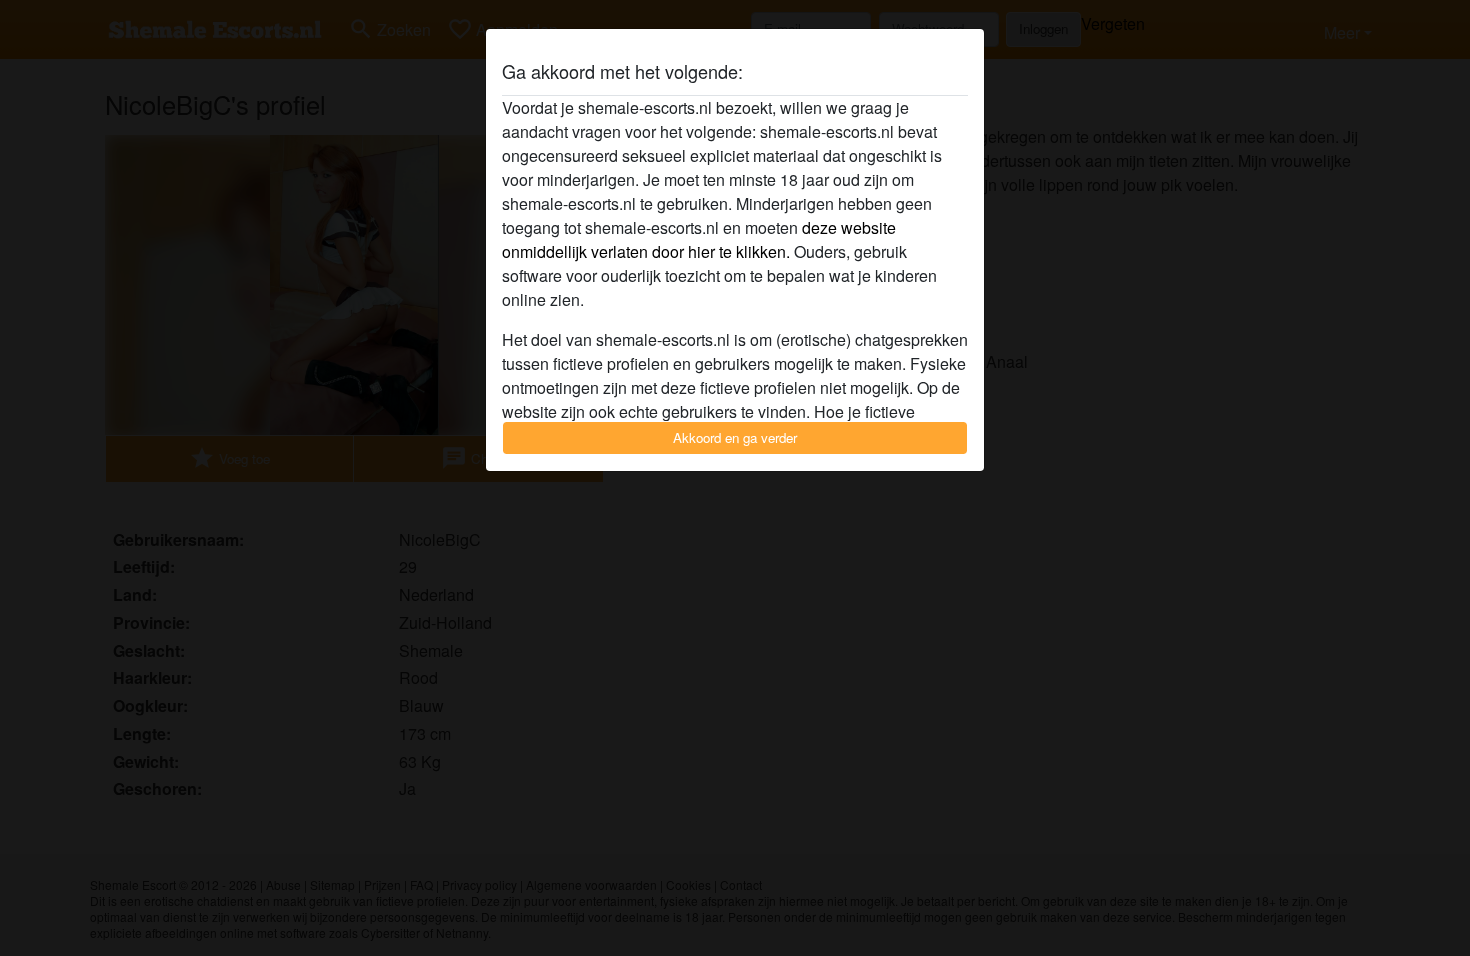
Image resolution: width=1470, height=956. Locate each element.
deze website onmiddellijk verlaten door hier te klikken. (699, 239)
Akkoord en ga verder (735, 437)
